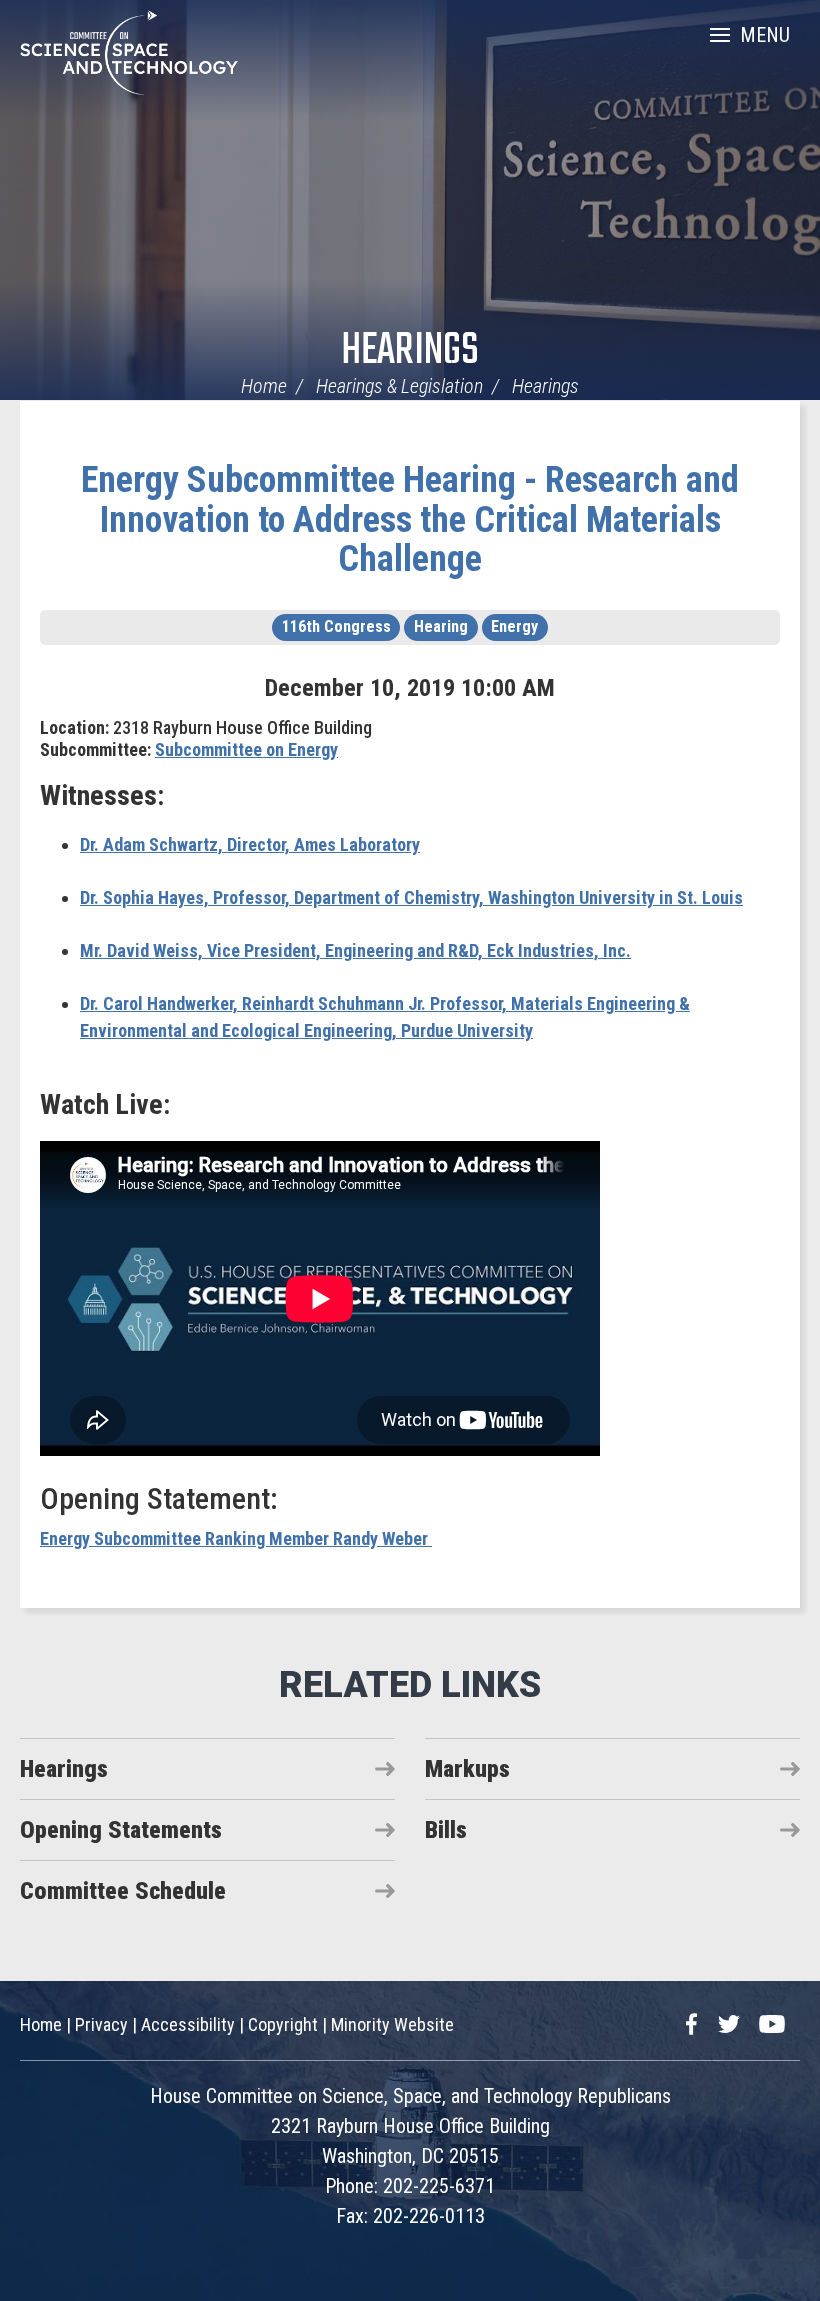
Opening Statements (121, 1830)
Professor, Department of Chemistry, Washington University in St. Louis (411, 897)
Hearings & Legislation (399, 386)
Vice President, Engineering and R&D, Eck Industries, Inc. (355, 950)
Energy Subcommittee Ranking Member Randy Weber (236, 1538)
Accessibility (188, 2024)
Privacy (101, 2024)
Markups (467, 1769)
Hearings (410, 351)
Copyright (283, 2024)
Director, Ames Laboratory (250, 844)
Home (264, 386)
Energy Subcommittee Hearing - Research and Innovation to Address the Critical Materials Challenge (410, 519)
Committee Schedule (123, 1891)
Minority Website (392, 2024)
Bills (446, 1830)
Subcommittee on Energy (246, 749)
